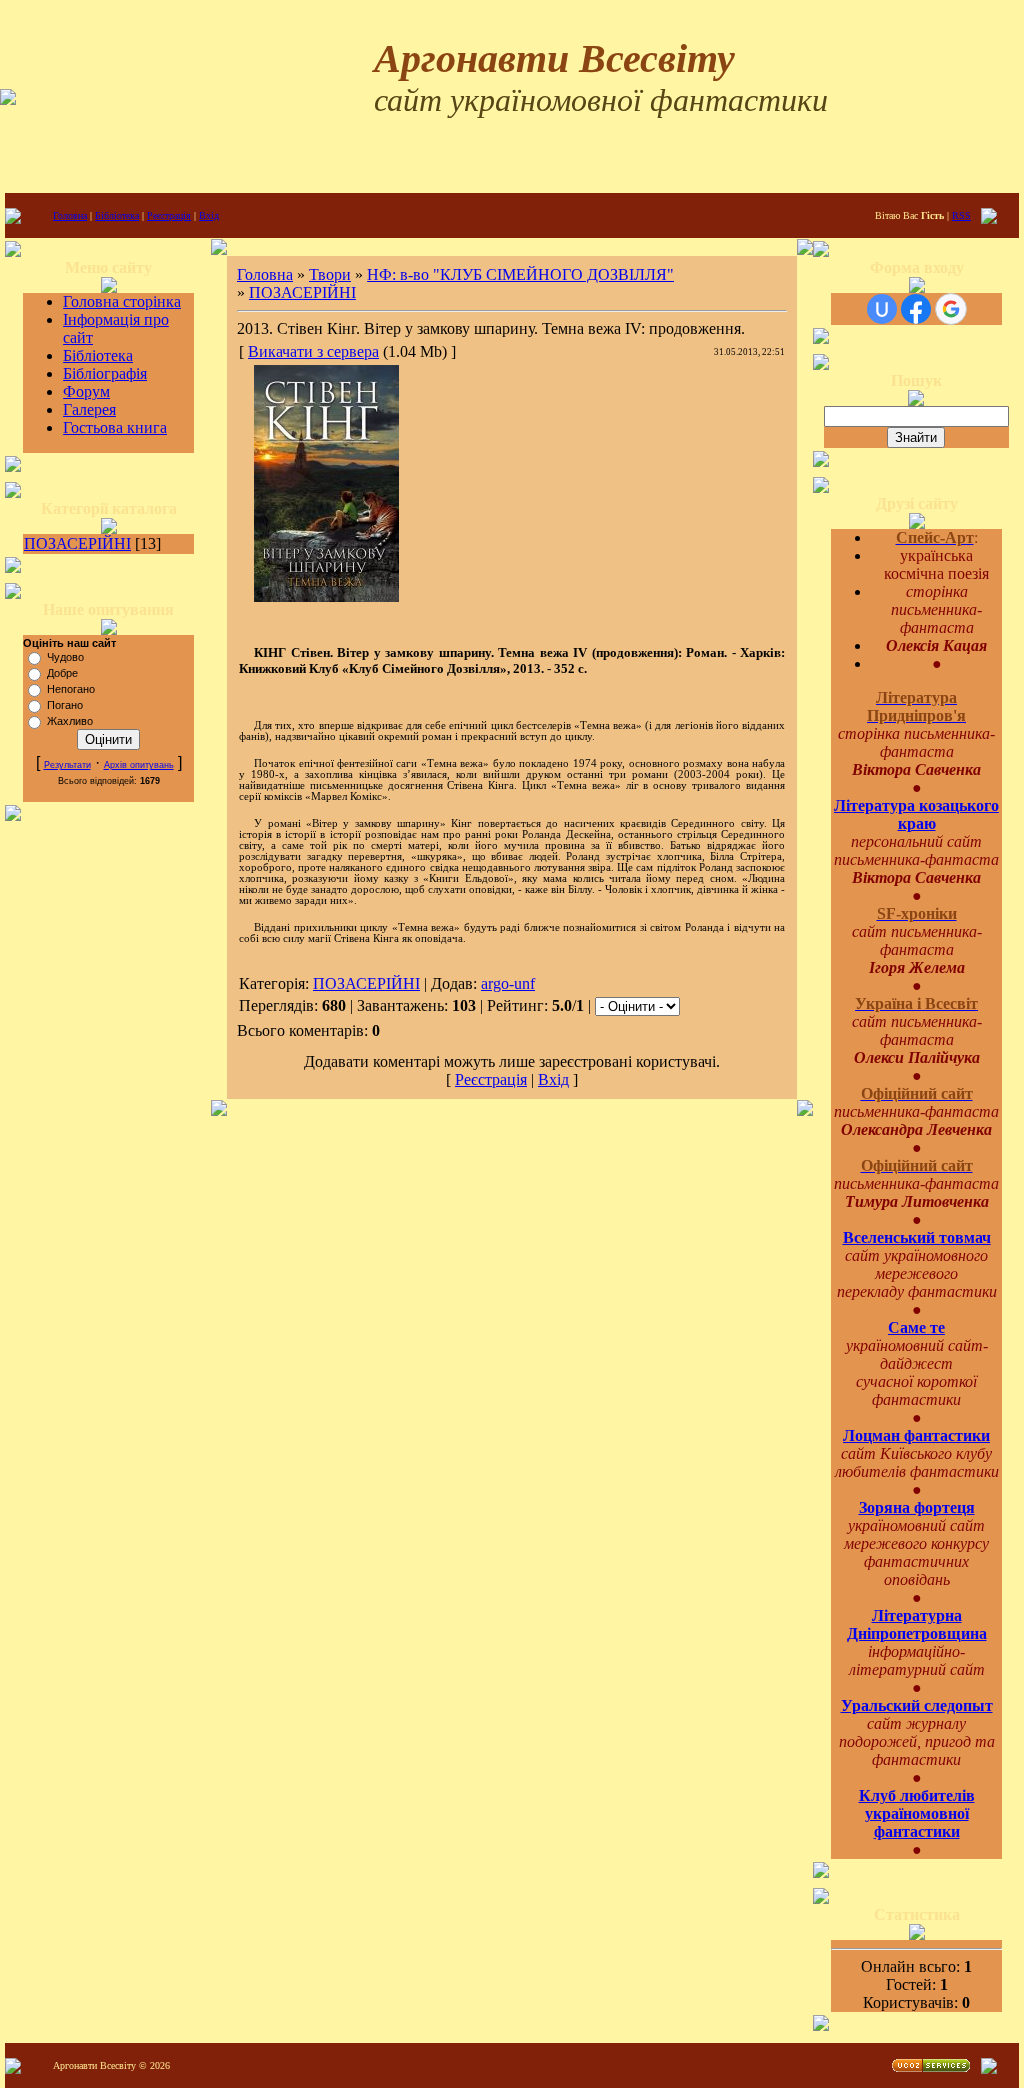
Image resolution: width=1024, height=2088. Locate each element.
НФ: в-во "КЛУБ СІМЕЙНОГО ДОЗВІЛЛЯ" (520, 274)
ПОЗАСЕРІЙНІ (77, 543)
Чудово (65, 657)
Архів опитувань (139, 765)
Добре (62, 673)
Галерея (89, 409)
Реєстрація (169, 215)
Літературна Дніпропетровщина (917, 1624)
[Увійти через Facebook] (916, 309)
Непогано (71, 689)
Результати (67, 765)
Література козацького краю (916, 814)
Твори (330, 274)
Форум (86, 391)
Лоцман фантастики (916, 1435)
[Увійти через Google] (951, 309)
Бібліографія (105, 373)
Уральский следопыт (917, 1705)
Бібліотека (117, 215)
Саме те (916, 1327)
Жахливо (70, 721)
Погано (65, 705)
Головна (70, 215)
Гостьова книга (115, 427)
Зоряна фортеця (917, 1507)
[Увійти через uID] (882, 309)
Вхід (209, 215)
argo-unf (508, 983)
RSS (961, 215)
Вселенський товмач (917, 1237)
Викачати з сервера (313, 351)
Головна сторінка (122, 301)
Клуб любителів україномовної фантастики (917, 1813)
